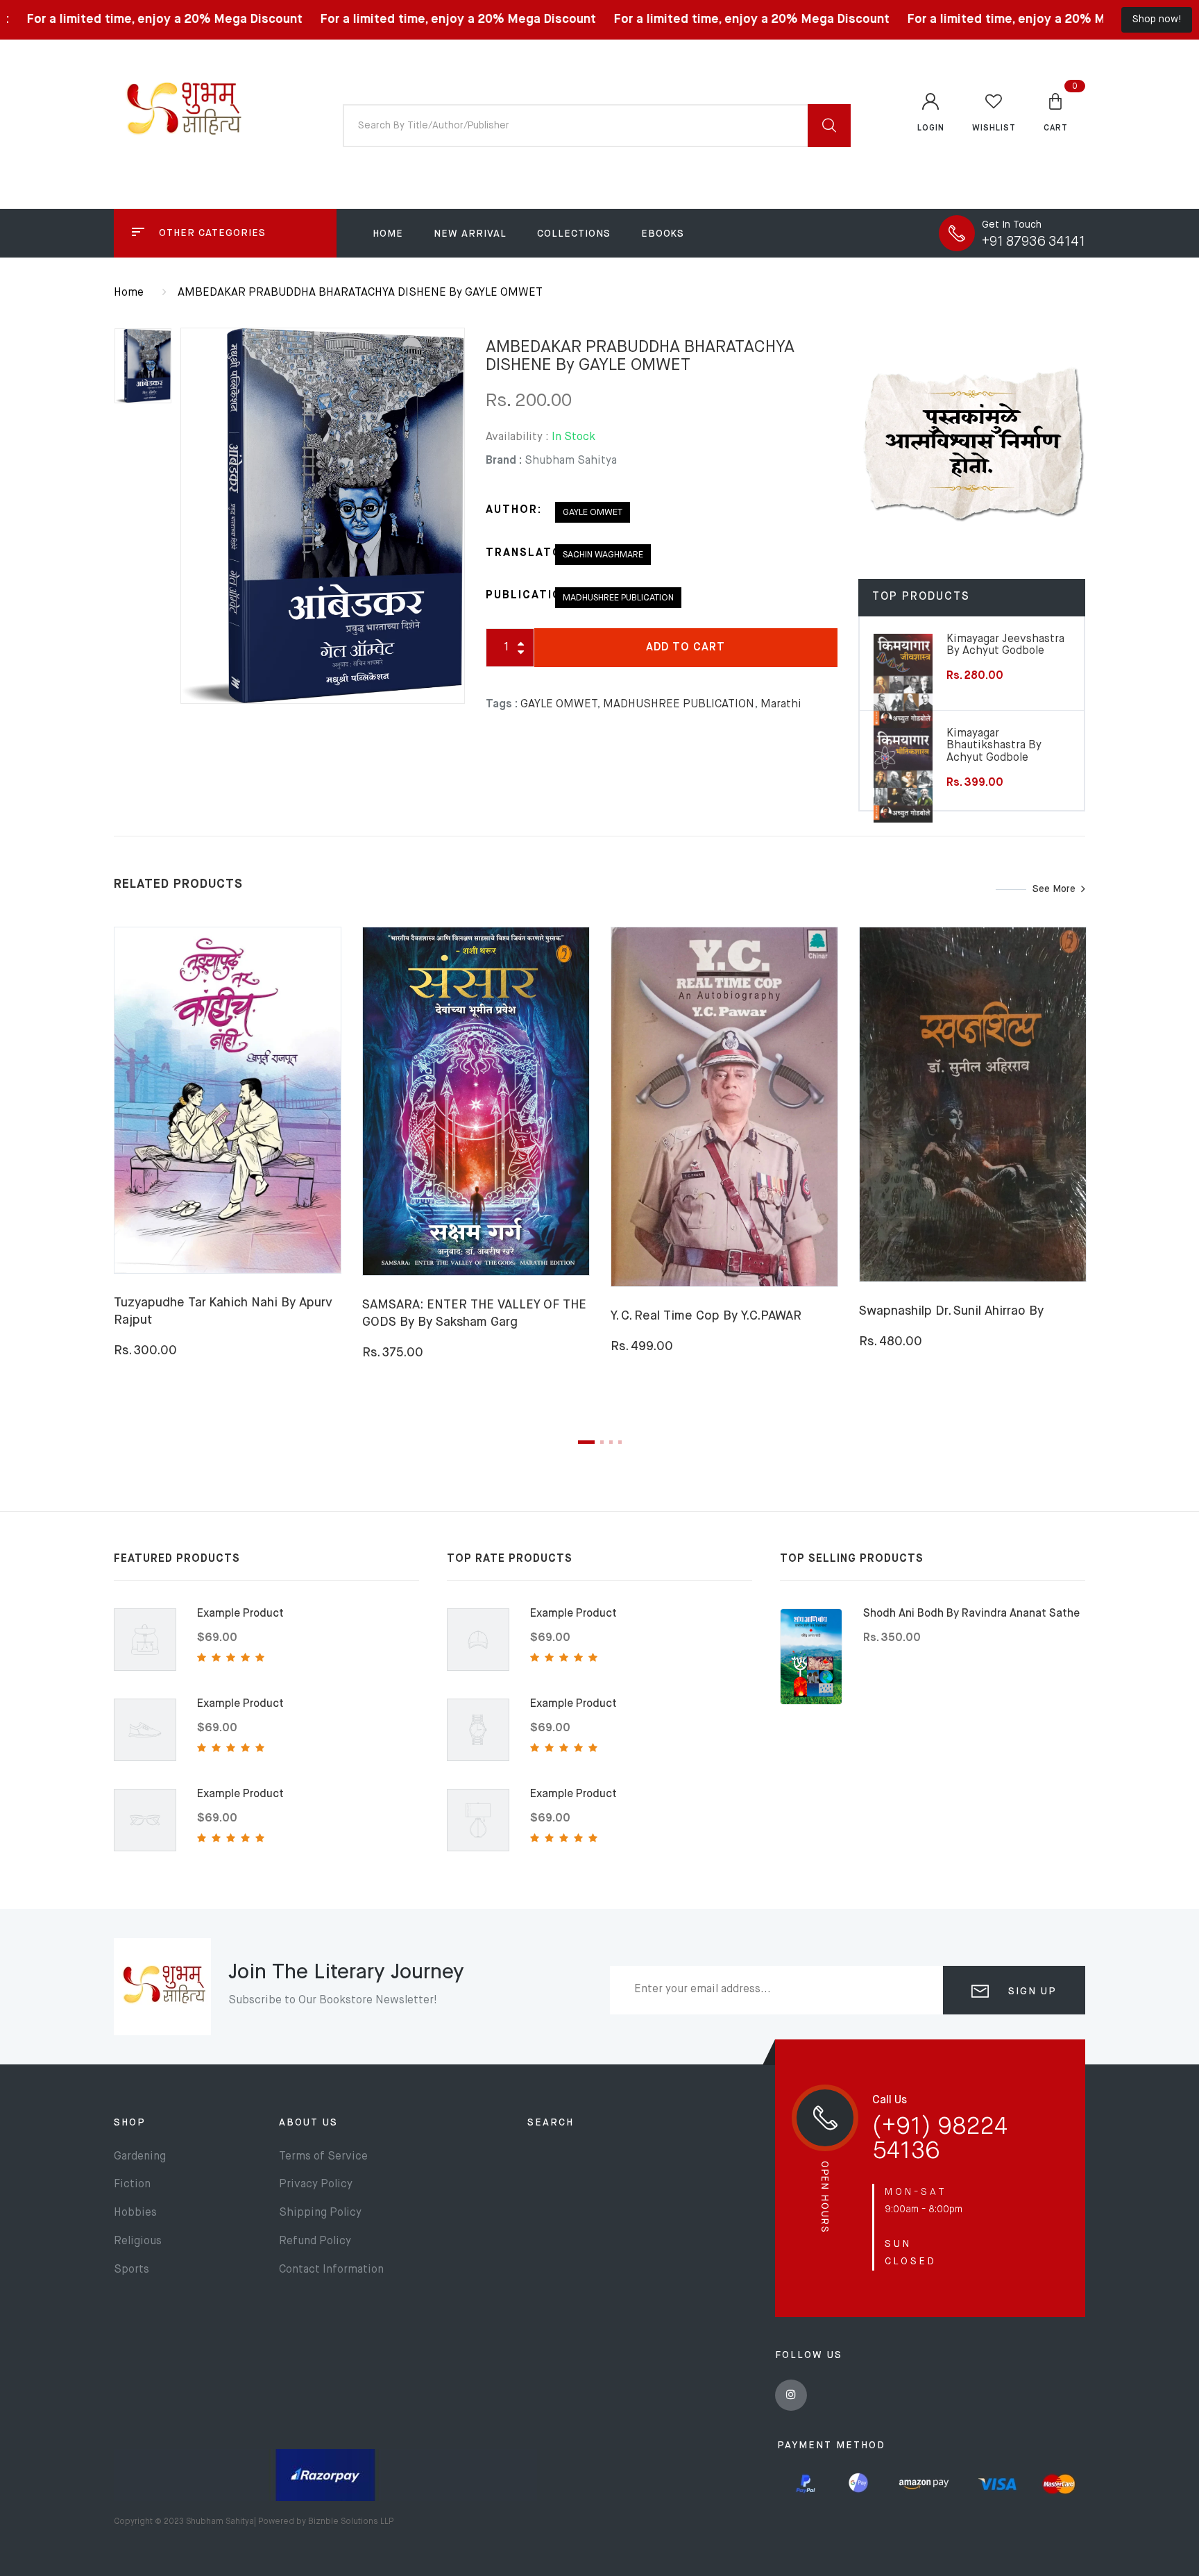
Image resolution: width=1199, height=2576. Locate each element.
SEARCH (551, 2123)
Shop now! (1157, 19)
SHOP (130, 2123)
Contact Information (331, 2270)
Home (388, 234)
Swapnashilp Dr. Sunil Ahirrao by (951, 1311)
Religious (138, 2241)
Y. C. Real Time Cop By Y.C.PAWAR (706, 1316)
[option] (323, 516)
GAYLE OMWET (593, 513)
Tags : (502, 705)
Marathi (781, 705)
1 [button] (586, 1442)
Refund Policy (315, 2241)
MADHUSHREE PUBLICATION (618, 598)
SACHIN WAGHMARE (603, 555)
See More (1054, 889)
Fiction (132, 2184)
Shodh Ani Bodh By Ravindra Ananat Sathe (971, 1614)
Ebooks (663, 234)
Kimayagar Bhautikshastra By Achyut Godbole (994, 746)
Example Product (240, 1614)
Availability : (517, 437)
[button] (1056, 112)
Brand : (504, 461)
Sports (131, 2270)
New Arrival (470, 234)
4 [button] (620, 1442)
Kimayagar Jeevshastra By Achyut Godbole (1005, 646)
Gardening (140, 2157)
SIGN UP (1030, 1992)
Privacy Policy (316, 2184)
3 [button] (611, 1442)
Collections (574, 234)
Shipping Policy (320, 2213)
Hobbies (135, 2213)
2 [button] (602, 1442)
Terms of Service (323, 2157)
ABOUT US (308, 2123)
